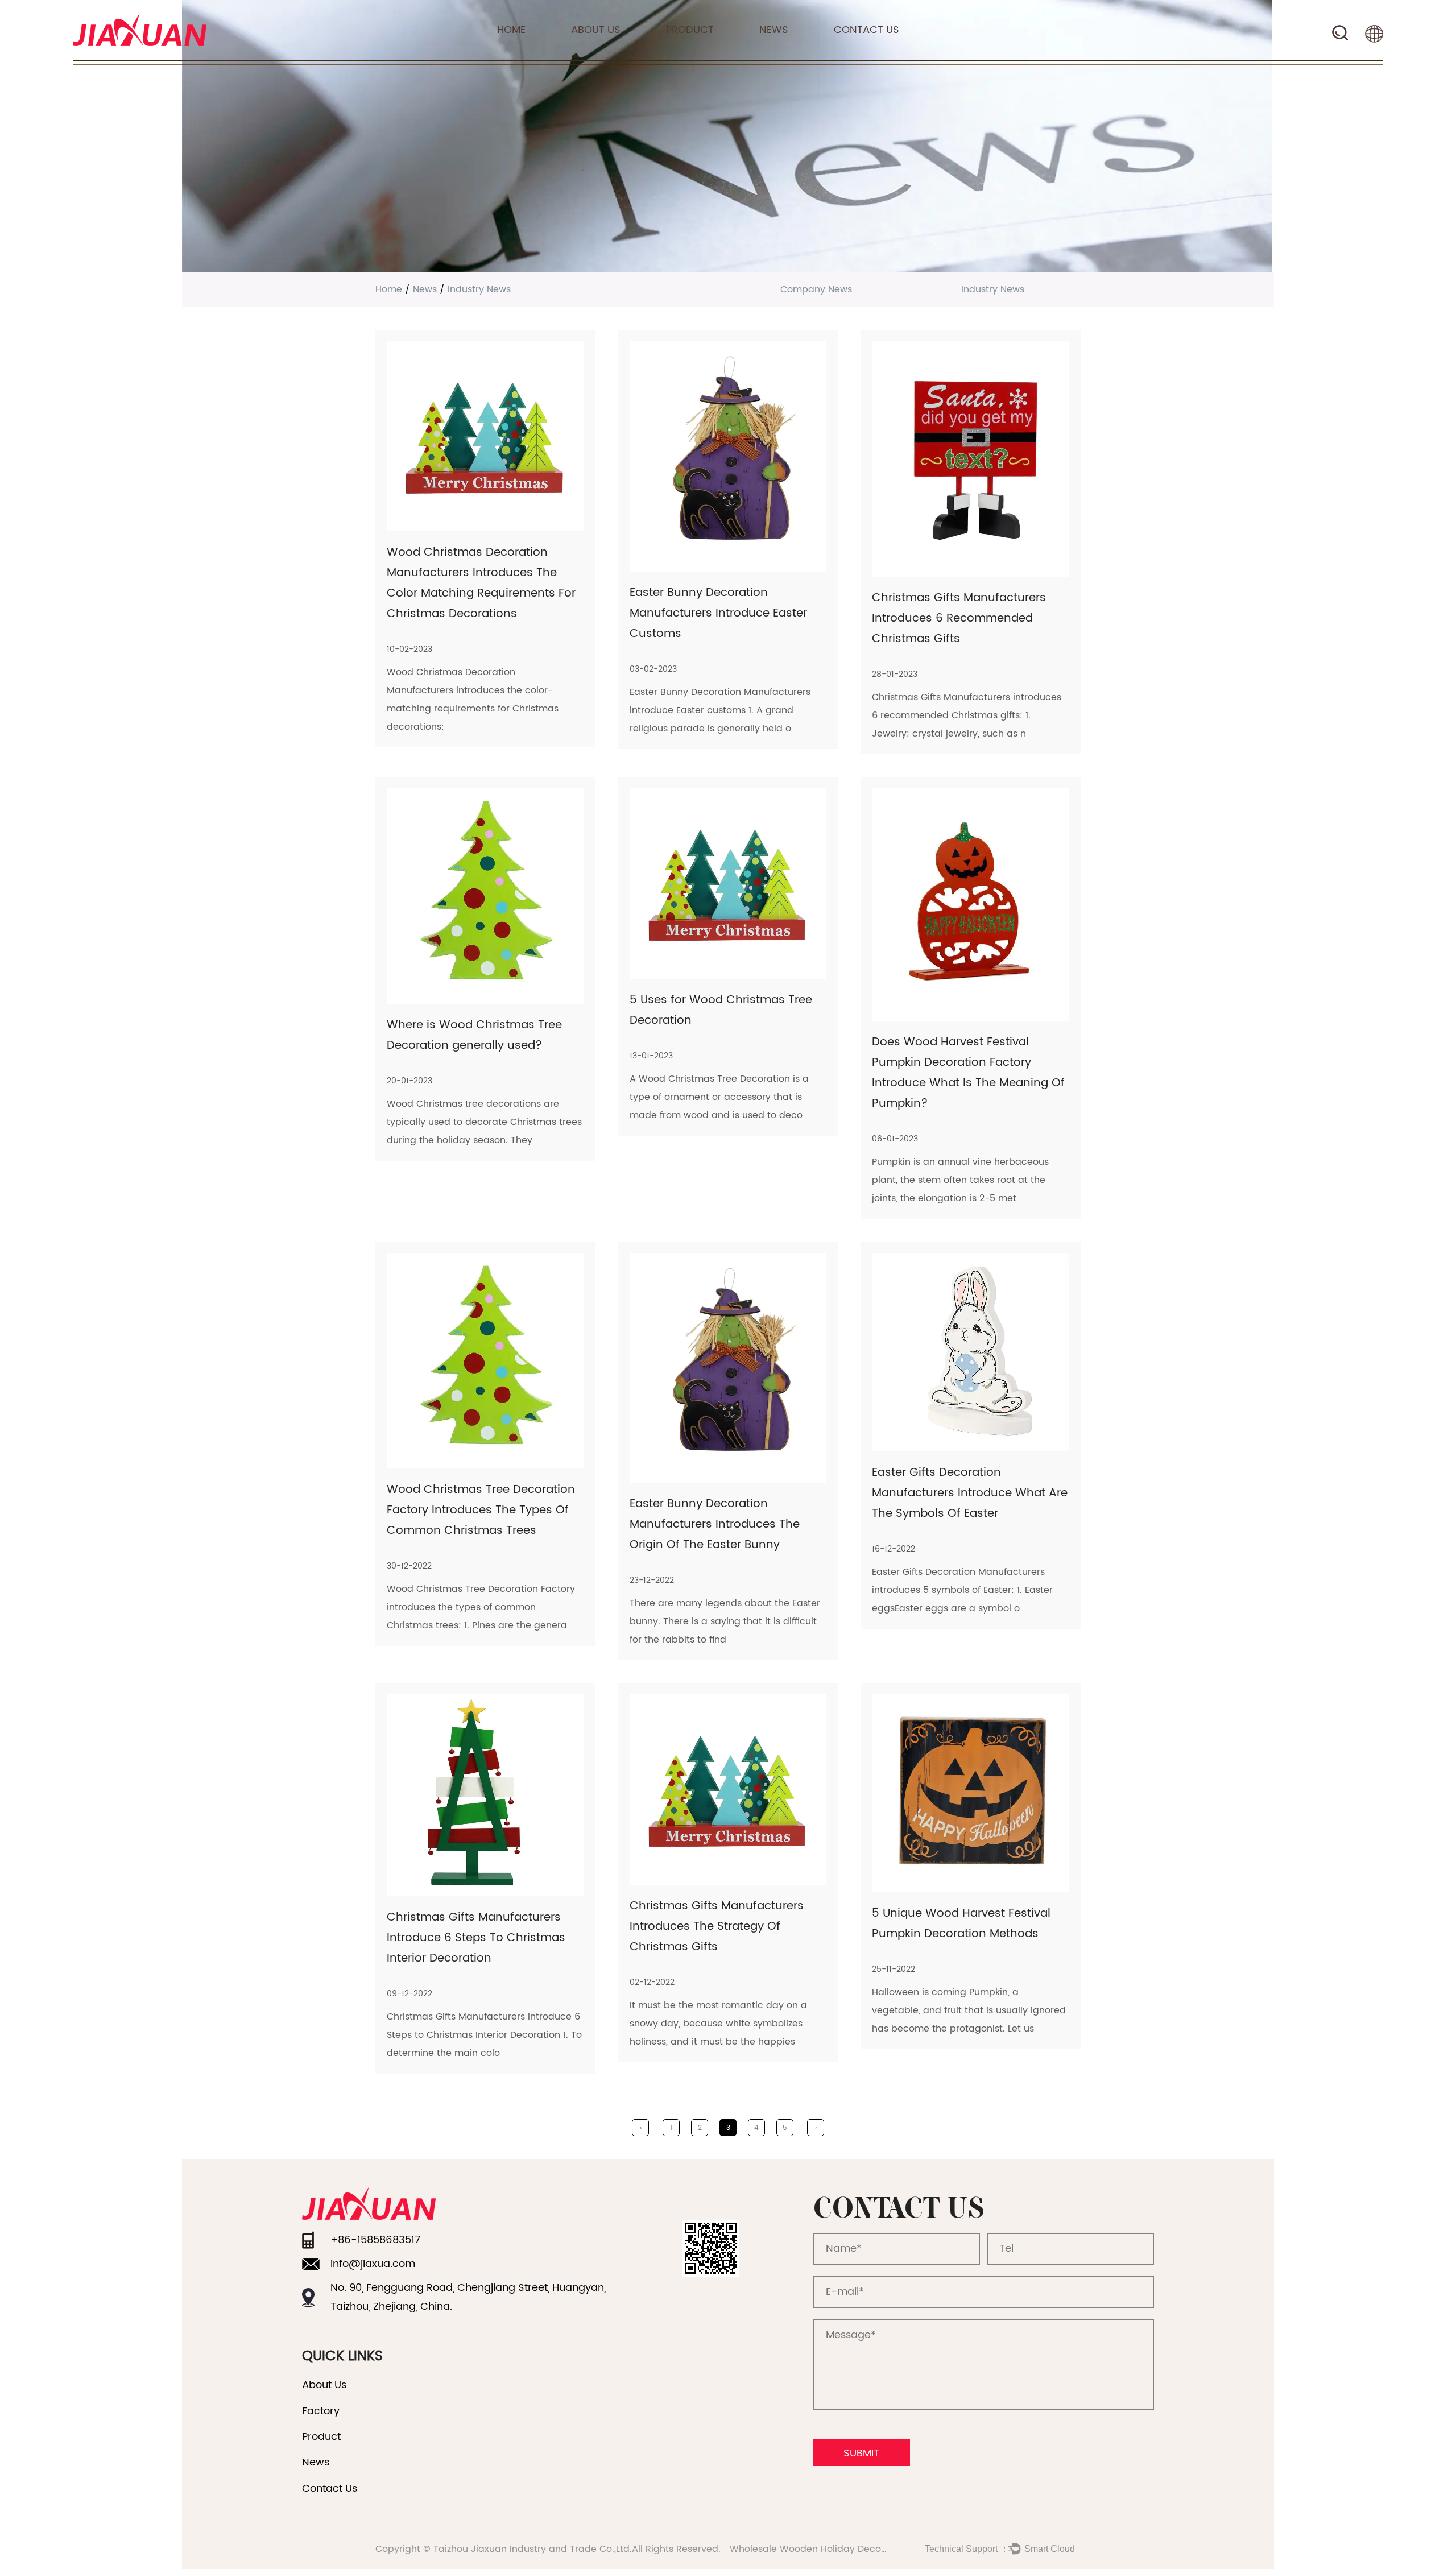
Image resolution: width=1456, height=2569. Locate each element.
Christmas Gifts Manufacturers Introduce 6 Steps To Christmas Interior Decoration (476, 1938)
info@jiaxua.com (373, 2264)
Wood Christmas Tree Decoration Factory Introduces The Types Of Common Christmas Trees (481, 1510)
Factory (321, 2411)
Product (690, 30)
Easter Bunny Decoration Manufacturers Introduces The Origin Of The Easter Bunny (715, 1525)
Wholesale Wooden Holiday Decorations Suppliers (843, 2549)
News (774, 30)
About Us (596, 30)
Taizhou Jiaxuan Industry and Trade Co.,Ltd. (533, 2549)
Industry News (993, 289)
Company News (816, 289)
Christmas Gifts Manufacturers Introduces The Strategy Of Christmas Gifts (717, 1927)
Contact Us (866, 30)
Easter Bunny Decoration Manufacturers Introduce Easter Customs (718, 613)
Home (511, 30)
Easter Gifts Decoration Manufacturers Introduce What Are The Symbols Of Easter (970, 1493)
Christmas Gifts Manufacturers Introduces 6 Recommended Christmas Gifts (959, 619)
